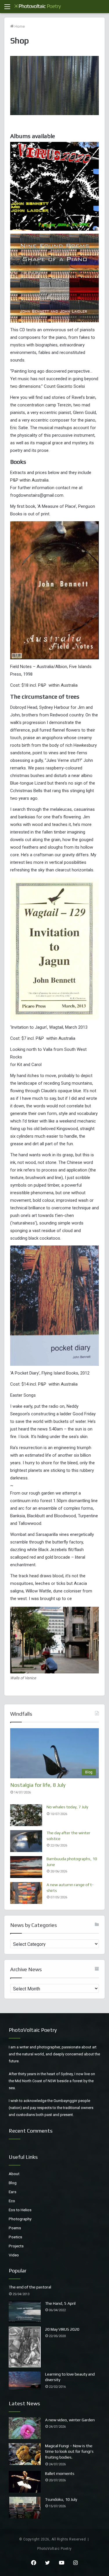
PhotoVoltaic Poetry (54, 2549)
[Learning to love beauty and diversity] (25, 2381)
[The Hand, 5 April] (25, 2312)
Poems (15, 2228)
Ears (12, 2192)
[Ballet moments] (25, 2482)
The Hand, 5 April (60, 2303)
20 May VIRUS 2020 (62, 2329)
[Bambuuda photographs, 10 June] (26, 1867)
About (14, 2174)
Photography (20, 2219)
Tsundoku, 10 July (61, 2499)
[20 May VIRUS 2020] (25, 2347)
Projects (16, 2246)
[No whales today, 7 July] (26, 1815)
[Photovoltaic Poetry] (38, 7)
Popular (18, 2271)
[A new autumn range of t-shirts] (26, 1893)
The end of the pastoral (30, 2287)
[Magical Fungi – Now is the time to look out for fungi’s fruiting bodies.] (25, 2454)
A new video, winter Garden (70, 2420)
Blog (13, 2183)
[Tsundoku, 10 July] (25, 2508)
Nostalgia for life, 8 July (38, 1785)
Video (14, 2255)
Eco (12, 2201)
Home (19, 26)
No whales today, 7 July (67, 1807)
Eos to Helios (20, 2210)
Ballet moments (60, 2473)
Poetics (15, 2237)
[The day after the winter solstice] (26, 1841)
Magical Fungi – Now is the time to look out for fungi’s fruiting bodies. (69, 2451)
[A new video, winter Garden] (25, 2428)
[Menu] (7, 9)
